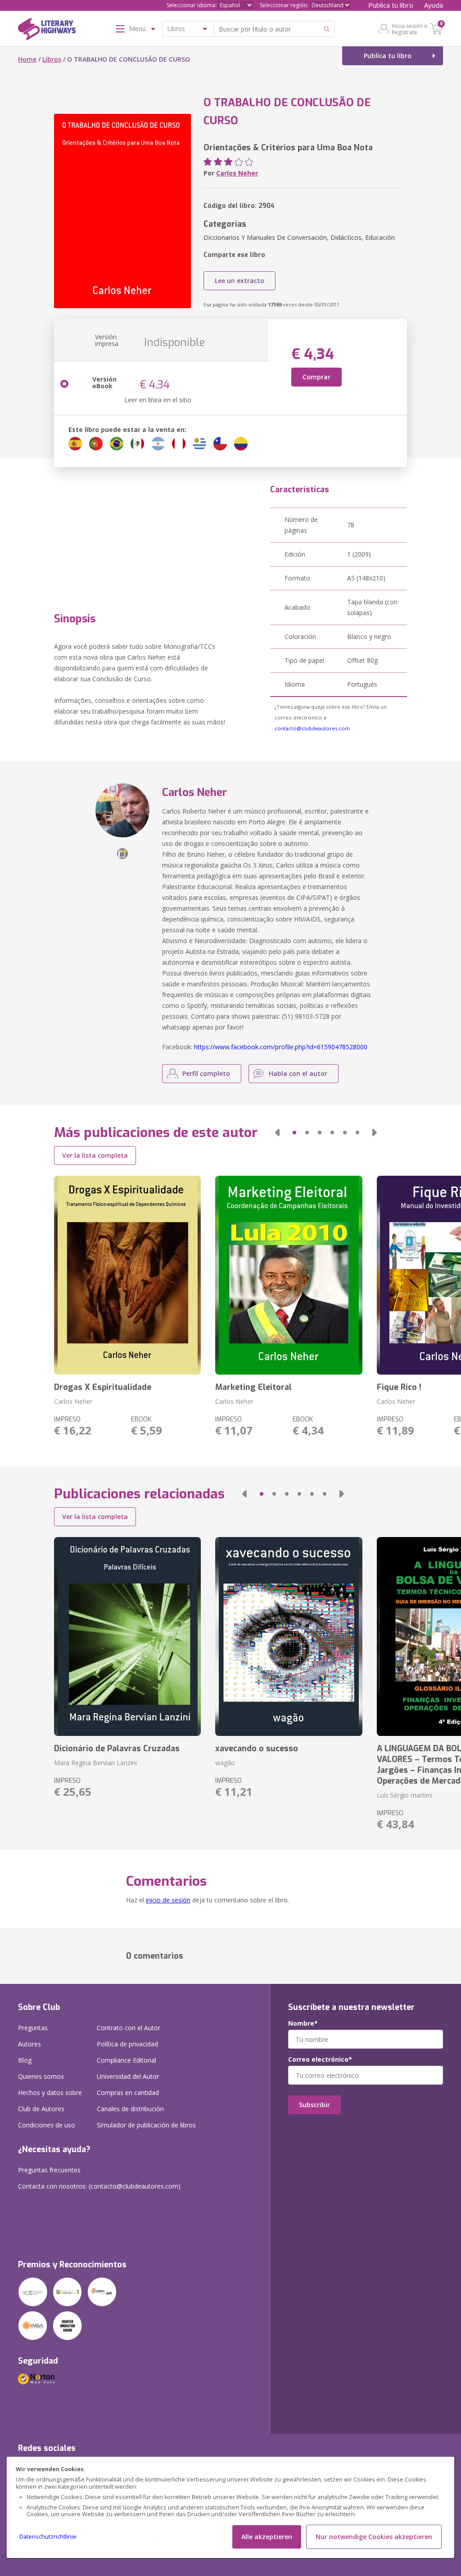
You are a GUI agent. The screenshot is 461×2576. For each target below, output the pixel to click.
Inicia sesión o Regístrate (410, 29)
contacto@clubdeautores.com (312, 728)
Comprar (316, 377)
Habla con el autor (298, 1073)
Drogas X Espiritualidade (103, 1387)
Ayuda (434, 5)
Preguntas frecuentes (49, 2170)
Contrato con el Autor (129, 2028)
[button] (277, 1133)
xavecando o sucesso (257, 1749)
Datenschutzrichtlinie (48, 2537)
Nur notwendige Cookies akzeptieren (374, 2537)
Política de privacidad (127, 2044)
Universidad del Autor (128, 2076)
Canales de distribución (130, 2109)
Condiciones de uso (47, 2125)
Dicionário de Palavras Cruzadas (117, 1749)
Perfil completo (206, 1073)
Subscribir (314, 2105)
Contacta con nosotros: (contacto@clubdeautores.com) (99, 2186)
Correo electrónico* (320, 2059)
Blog (25, 2060)
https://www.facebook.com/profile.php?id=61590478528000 (281, 1047)
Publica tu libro (391, 5)
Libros (52, 59)
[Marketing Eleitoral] (289, 1275)
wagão (225, 1763)
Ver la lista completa (95, 1155)
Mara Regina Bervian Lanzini (95, 1763)
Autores (29, 2044)
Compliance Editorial (127, 2060)
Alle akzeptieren (267, 2537)
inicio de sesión (168, 1900)
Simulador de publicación (146, 2125)
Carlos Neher (237, 173)
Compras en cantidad (128, 2093)
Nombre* (303, 2023)
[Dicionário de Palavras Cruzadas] (127, 1636)
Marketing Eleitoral (253, 1387)
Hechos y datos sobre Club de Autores (50, 2101)
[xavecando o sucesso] (289, 1636)
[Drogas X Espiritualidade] (127, 1275)
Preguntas (33, 2028)
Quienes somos (41, 2076)
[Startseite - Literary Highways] (47, 31)
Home (27, 59)
